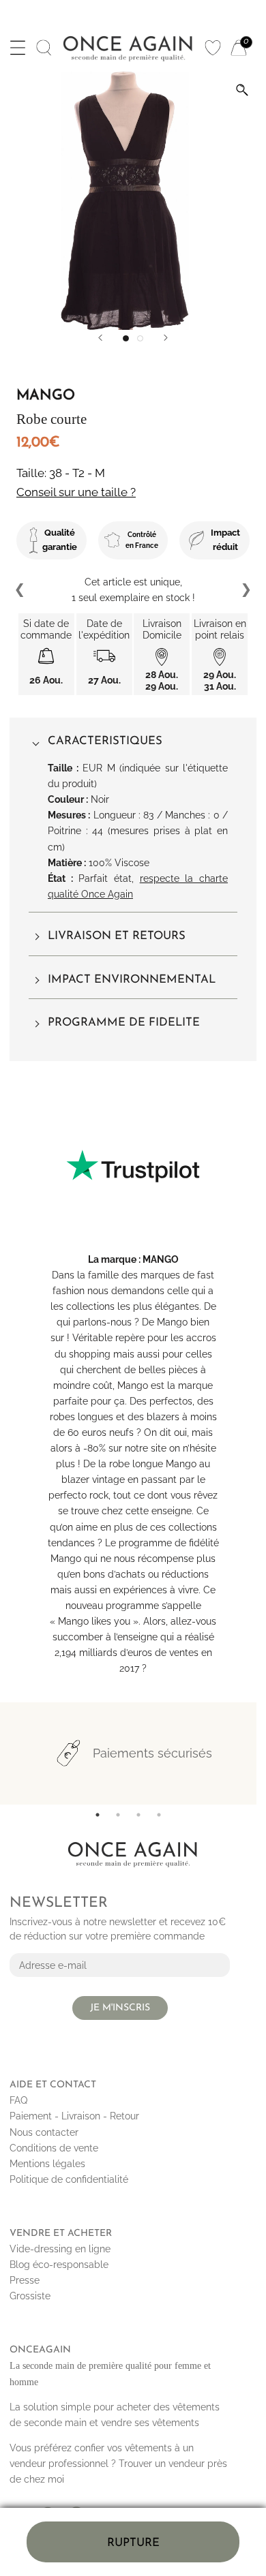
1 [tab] (98, 1815)
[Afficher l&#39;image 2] (140, 338)
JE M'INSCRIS (120, 2008)
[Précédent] (100, 338)
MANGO (161, 1259)
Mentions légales (47, 2164)
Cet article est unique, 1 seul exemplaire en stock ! (133, 590)
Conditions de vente (54, 2148)
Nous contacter (44, 2132)
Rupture (133, 2543)
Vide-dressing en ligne (60, 2249)
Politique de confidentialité (69, 2179)
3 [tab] (138, 1815)
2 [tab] (118, 1815)
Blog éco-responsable (59, 2265)
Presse (25, 2280)
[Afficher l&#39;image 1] (126, 338)
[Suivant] (166, 338)
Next (246, 590)
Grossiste (30, 2296)
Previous (20, 590)
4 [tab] (159, 1815)
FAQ (18, 2100)
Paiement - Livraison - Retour (74, 2116)
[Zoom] (242, 90)
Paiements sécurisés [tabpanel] (152, 1753)
